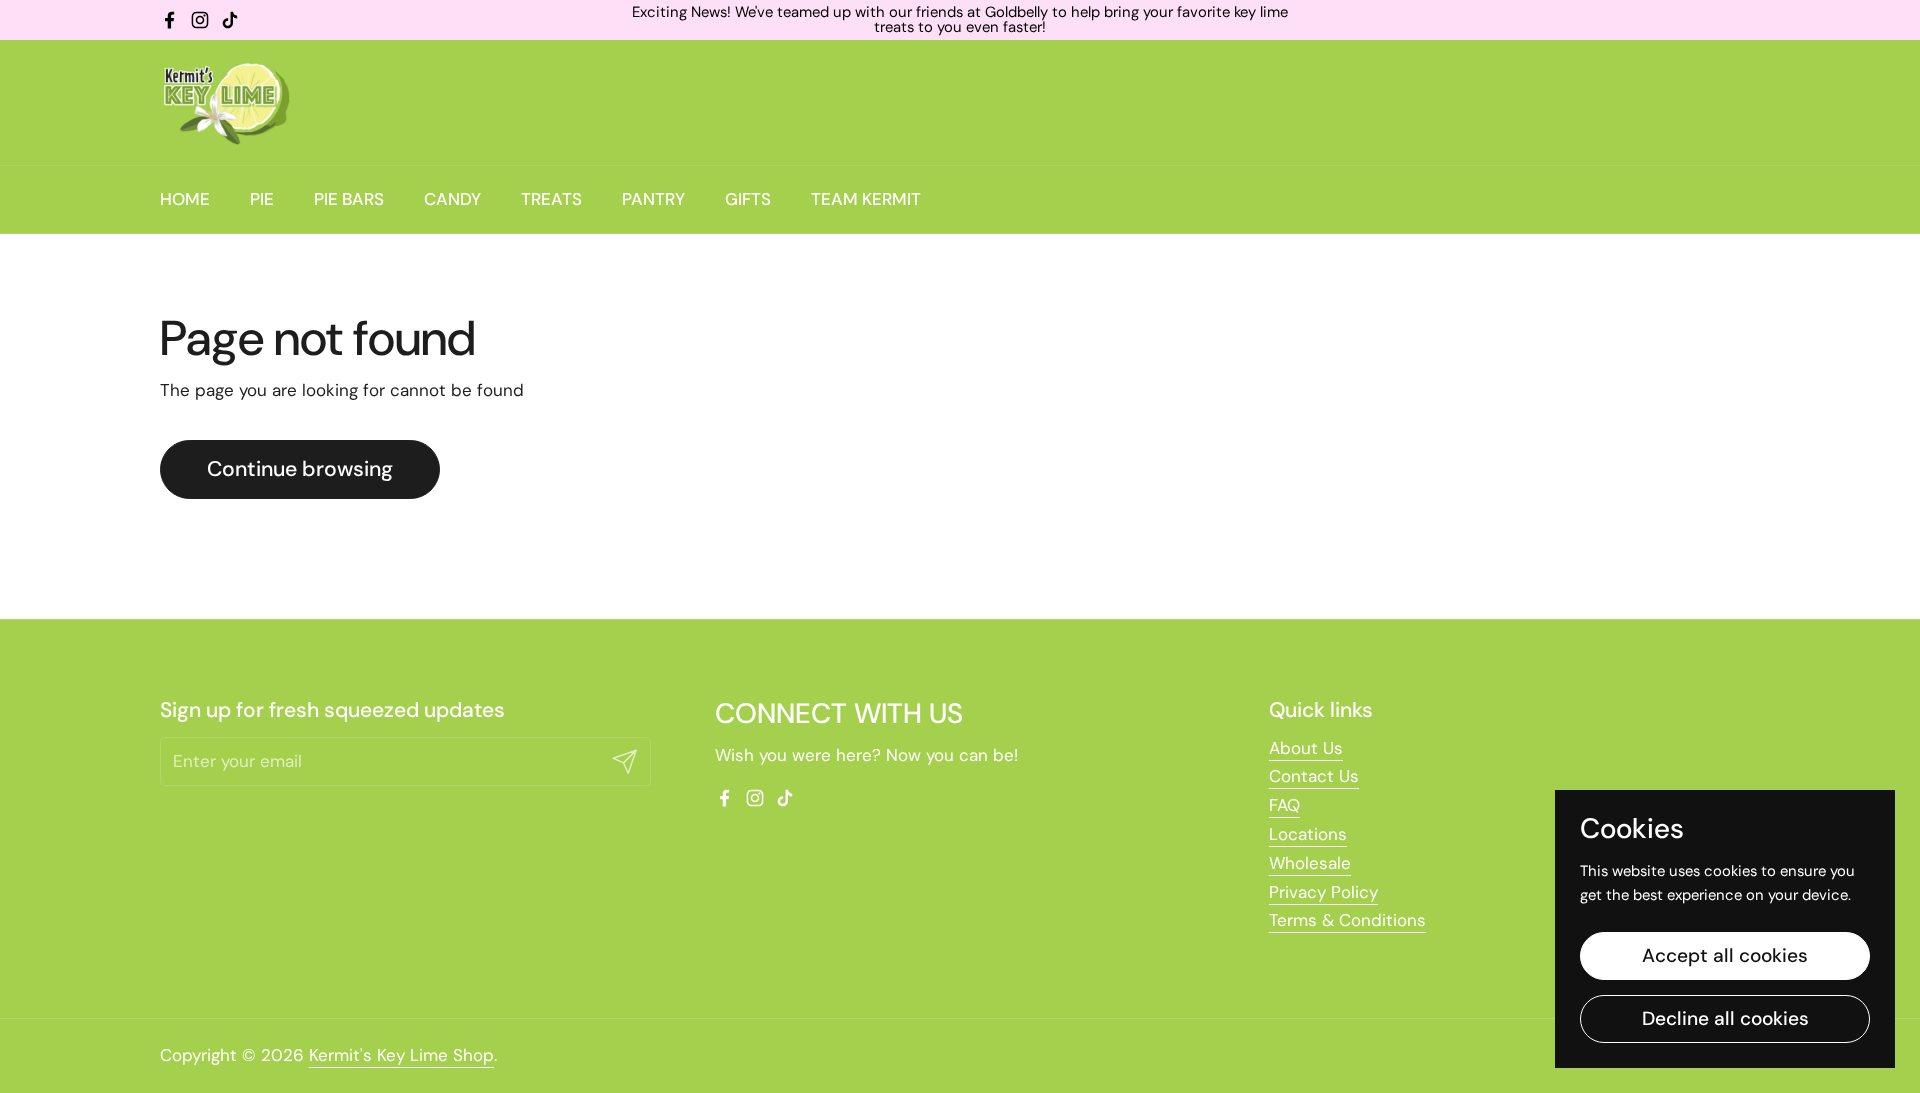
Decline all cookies (1725, 1018)
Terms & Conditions (1347, 920)
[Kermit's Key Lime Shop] (225, 102)
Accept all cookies (1725, 955)
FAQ (1284, 805)
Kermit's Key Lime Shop (401, 1055)
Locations (1308, 834)
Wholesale (1310, 863)
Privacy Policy (1323, 892)
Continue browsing (300, 469)
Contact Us (1314, 776)
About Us (1306, 748)
